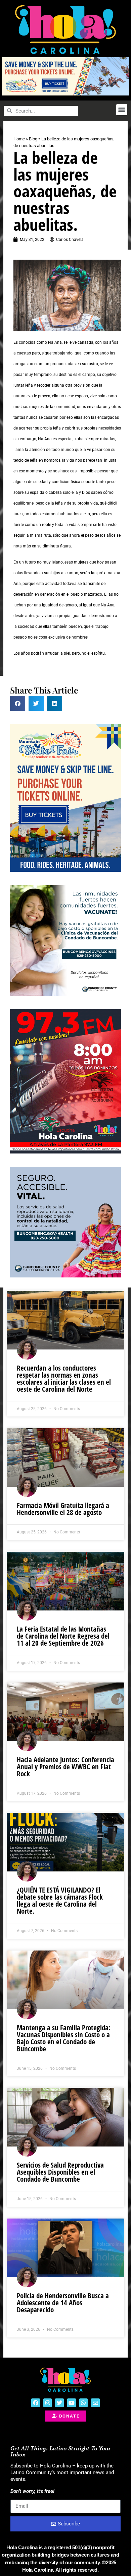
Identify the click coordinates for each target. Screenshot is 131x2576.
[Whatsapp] (84, 2403)
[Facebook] (36, 2403)
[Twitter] (59, 2403)
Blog (33, 139)
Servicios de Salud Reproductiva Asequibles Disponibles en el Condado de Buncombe (60, 2172)
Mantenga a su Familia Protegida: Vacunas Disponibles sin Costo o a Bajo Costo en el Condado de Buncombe (64, 2038)
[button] (122, 110)
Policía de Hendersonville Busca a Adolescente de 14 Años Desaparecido (63, 2303)
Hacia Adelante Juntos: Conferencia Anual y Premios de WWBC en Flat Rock (65, 1767)
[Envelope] (95, 2403)
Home (19, 139)
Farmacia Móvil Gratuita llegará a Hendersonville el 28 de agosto (63, 1509)
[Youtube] (72, 2403)
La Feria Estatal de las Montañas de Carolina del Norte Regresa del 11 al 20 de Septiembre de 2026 (63, 1636)
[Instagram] (48, 2403)
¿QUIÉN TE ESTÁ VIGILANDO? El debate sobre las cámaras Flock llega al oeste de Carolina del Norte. (60, 1900)
